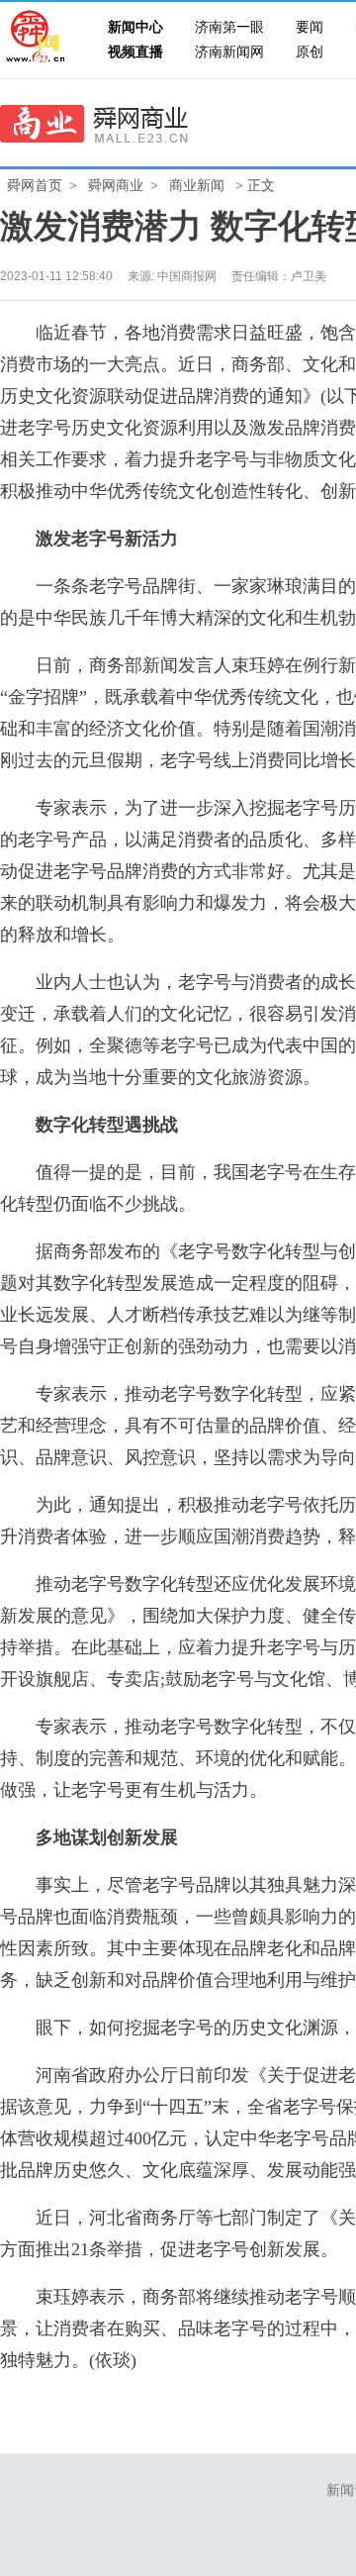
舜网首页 (35, 186)
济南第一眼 (229, 27)
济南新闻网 (229, 52)
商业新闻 (197, 186)
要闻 (310, 27)
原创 (310, 52)
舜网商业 (116, 186)
